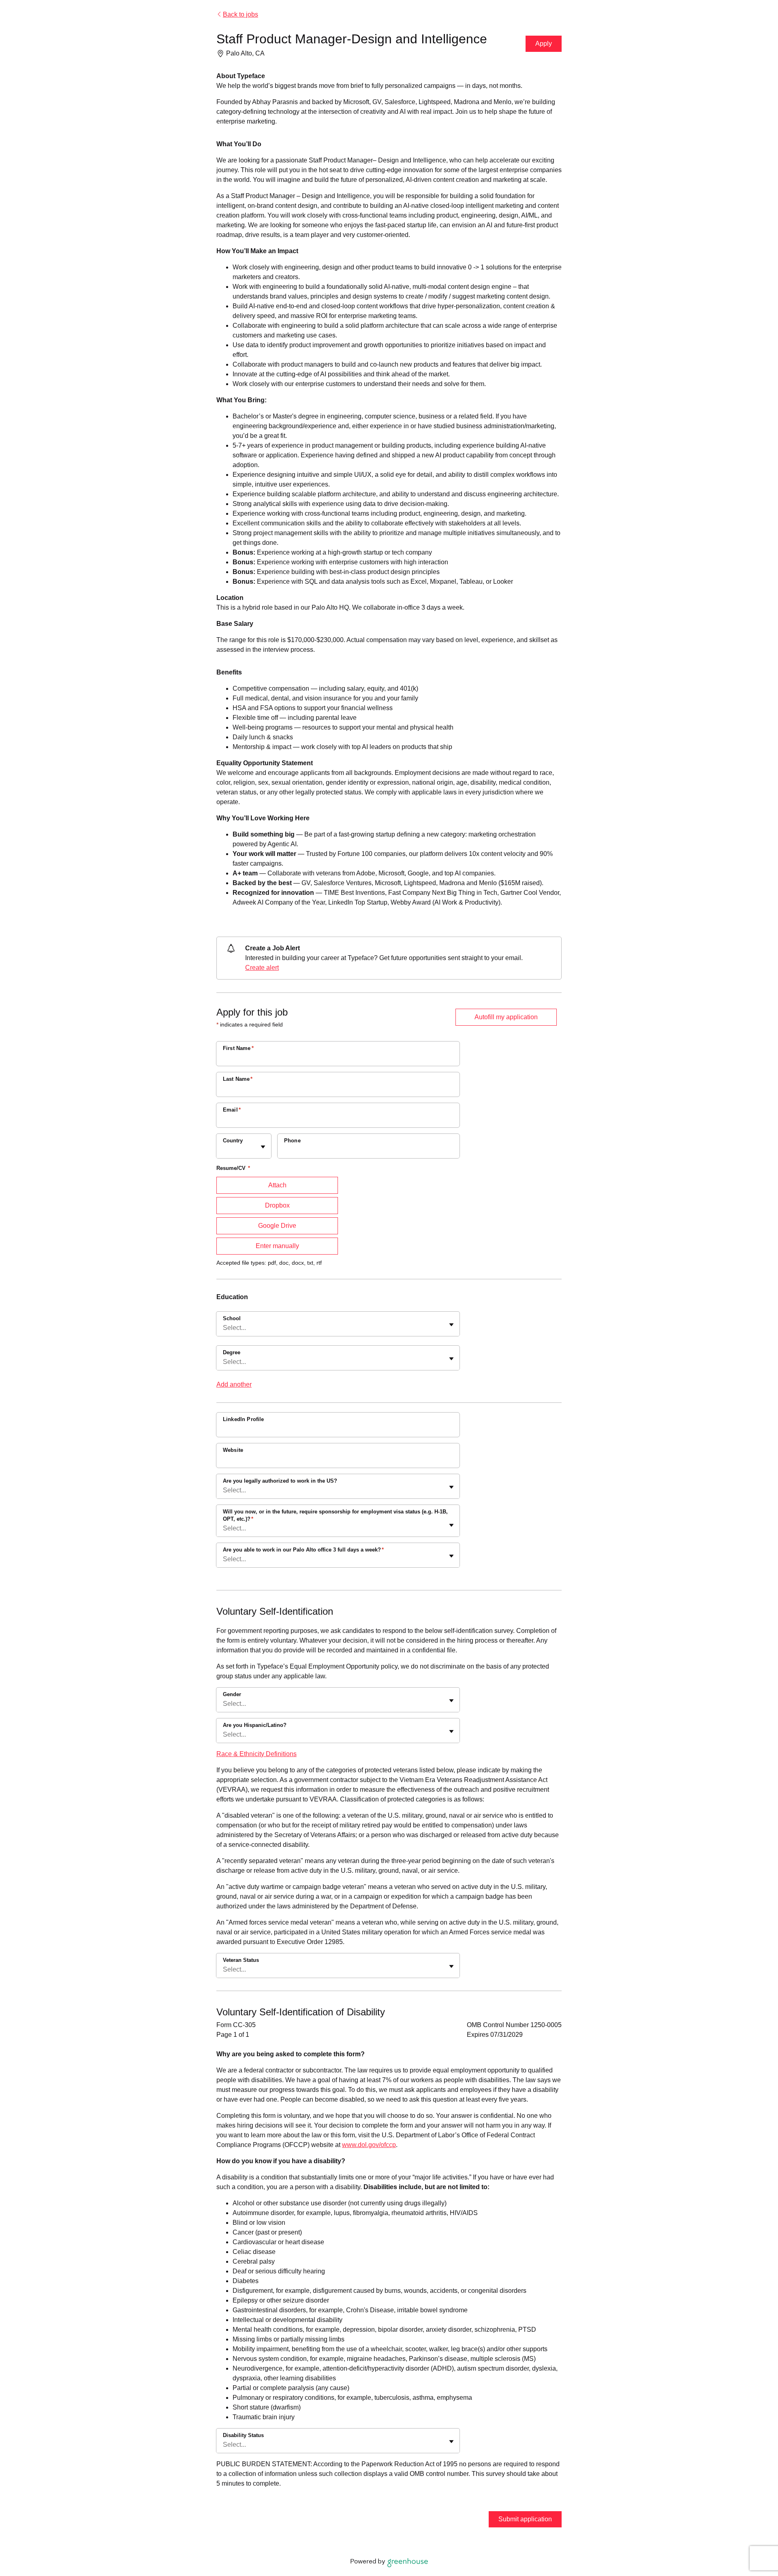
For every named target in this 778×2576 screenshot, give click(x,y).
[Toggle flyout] (263, 1147)
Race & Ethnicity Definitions (256, 1754)
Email (232, 1110)
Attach (277, 1185)
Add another (234, 1384)
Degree (232, 1352)
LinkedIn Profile (243, 1419)
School (232, 1318)
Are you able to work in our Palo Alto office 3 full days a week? (303, 1550)
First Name (238, 1048)
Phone (292, 1141)
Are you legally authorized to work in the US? (280, 1481)
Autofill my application (506, 1017)
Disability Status (243, 2435)
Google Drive (277, 1226)
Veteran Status (241, 1960)
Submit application (525, 2519)
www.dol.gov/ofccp (369, 2145)
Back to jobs (240, 14)
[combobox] (224, 1150)
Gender (232, 1694)
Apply (544, 44)
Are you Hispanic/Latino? (255, 1725)
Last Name (238, 1079)
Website (233, 1450)
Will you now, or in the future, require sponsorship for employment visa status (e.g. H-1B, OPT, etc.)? (335, 1515)
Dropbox (277, 1205)
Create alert (262, 968)
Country (233, 1141)
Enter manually (277, 1246)
